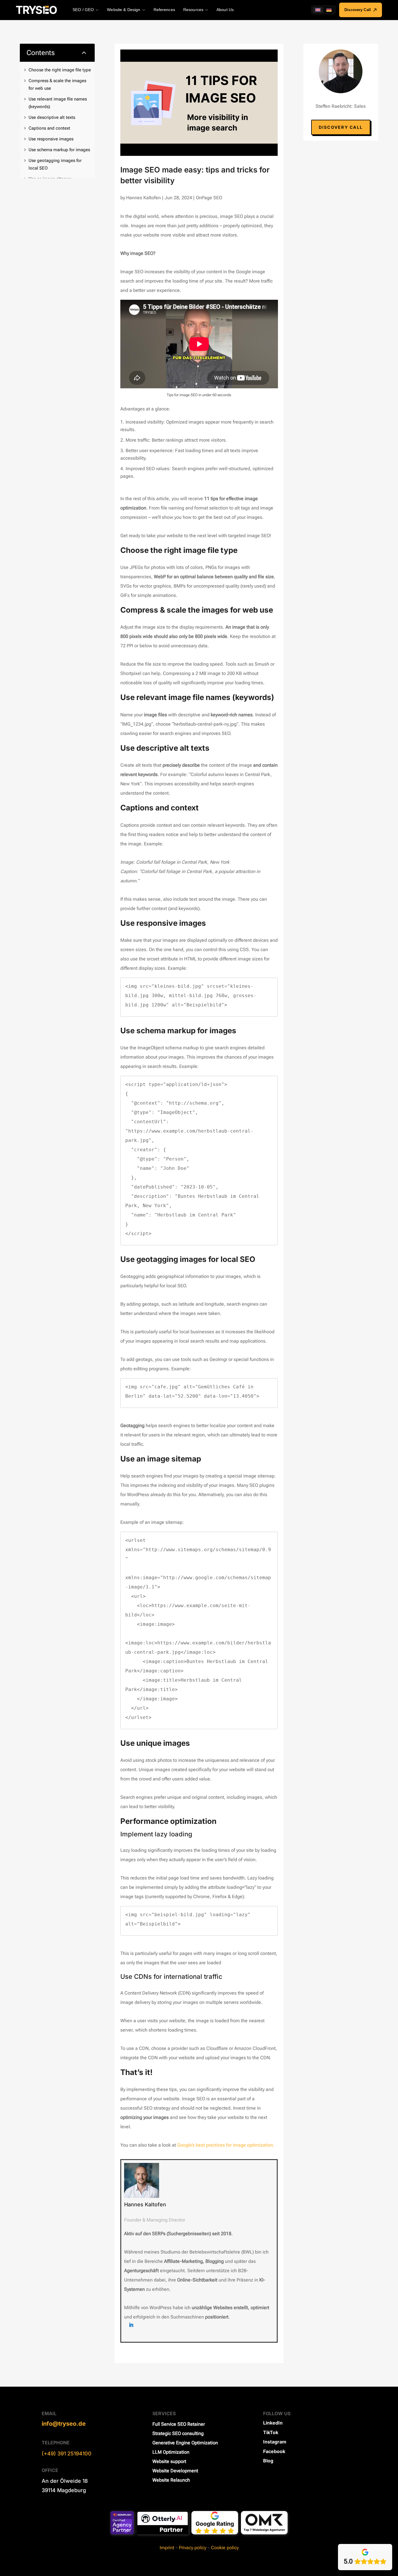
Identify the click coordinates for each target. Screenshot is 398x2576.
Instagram (275, 2442)
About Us (225, 10)
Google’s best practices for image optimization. (226, 2145)
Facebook (274, 2451)
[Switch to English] (318, 10)
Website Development (175, 2471)
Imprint (167, 2548)
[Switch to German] (329, 10)
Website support (169, 2461)
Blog (268, 2461)
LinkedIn (273, 2423)
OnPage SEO (209, 198)
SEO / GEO (83, 10)
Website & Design (124, 10)
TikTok (271, 2432)
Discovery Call (358, 10)
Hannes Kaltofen (143, 198)
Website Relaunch (171, 2480)
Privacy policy (193, 2548)
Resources (193, 10)
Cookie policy (225, 2548)
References (164, 10)
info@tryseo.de (64, 2424)
